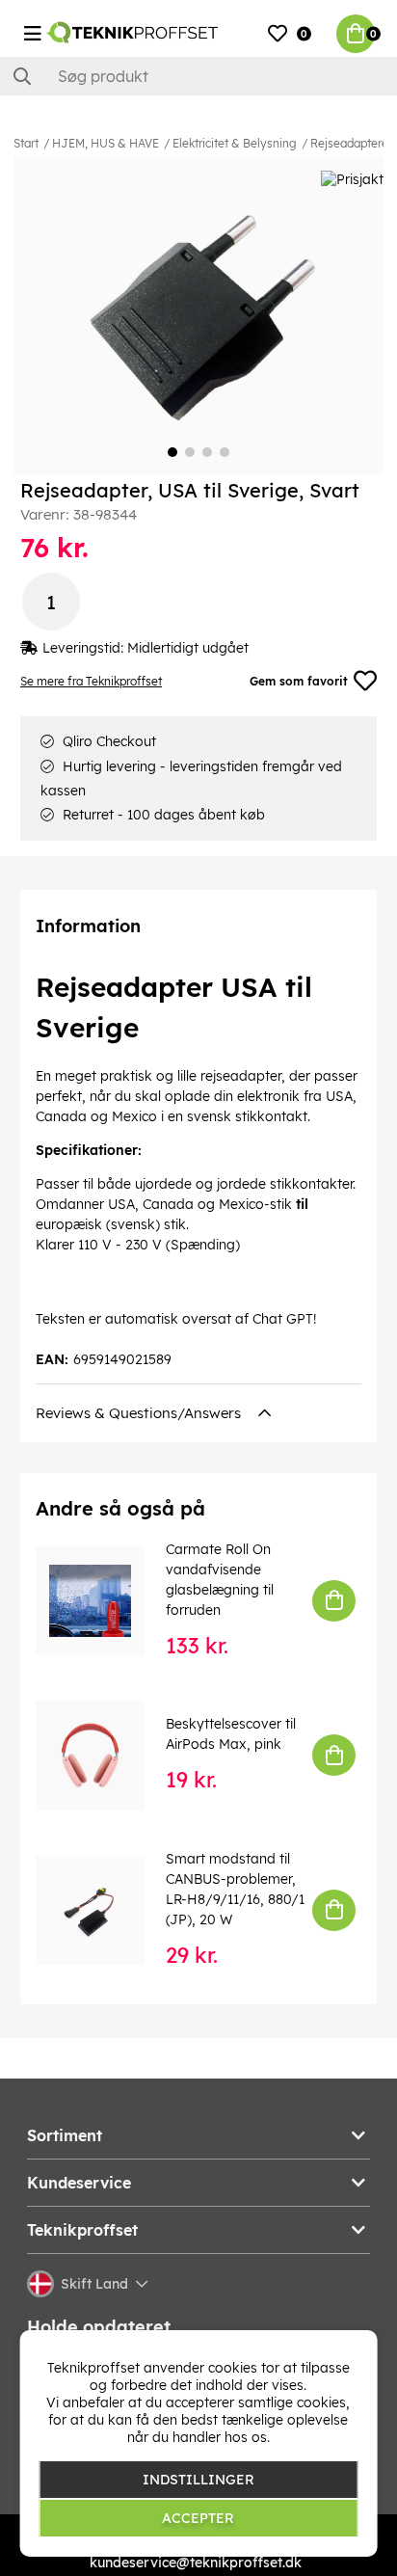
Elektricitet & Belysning (235, 143)
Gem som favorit (299, 681)
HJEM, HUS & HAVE (106, 143)
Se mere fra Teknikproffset (91, 681)
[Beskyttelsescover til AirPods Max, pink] (104, 1755)
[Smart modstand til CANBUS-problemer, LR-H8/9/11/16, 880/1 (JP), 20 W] (104, 1910)
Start (26, 143)
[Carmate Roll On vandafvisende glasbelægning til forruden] (104, 1601)
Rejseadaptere (349, 143)
